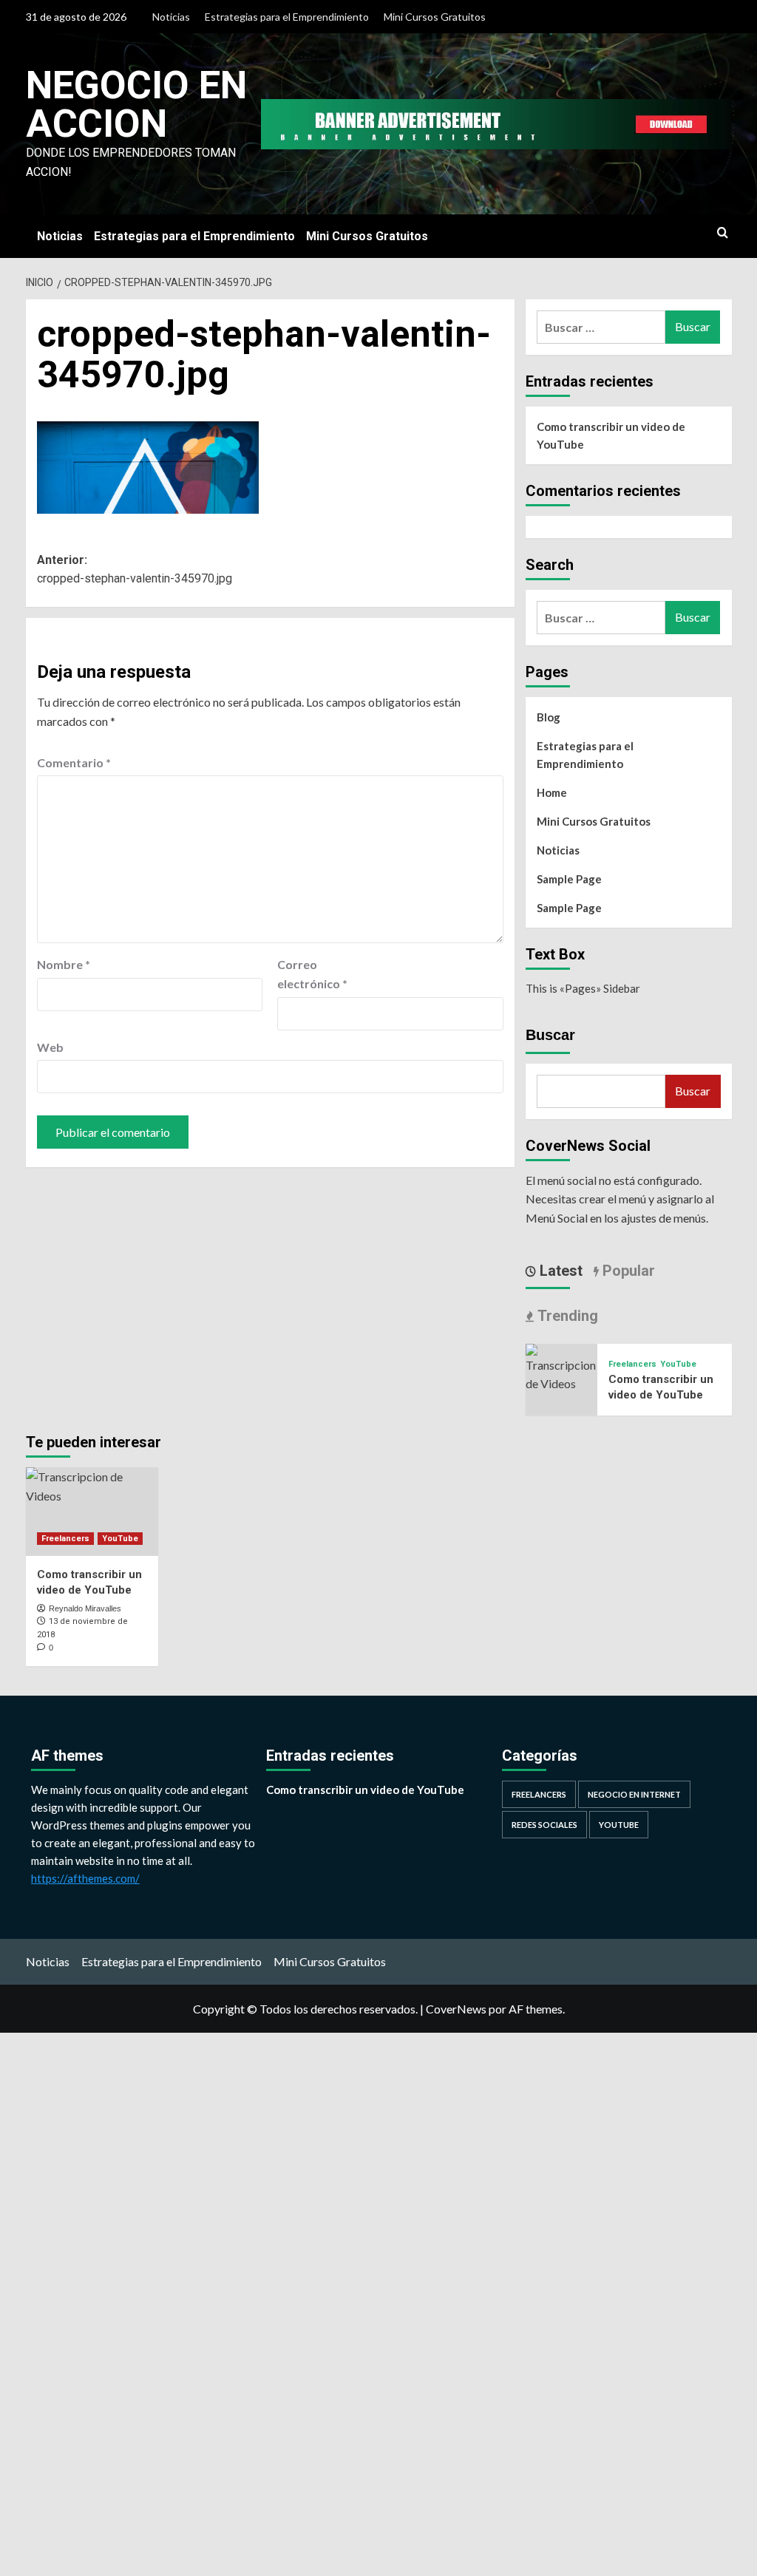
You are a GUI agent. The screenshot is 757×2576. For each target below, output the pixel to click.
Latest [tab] (559, 1271)
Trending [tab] (566, 1316)
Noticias (171, 17)
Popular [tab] (627, 1271)
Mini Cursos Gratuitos (435, 17)
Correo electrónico (312, 974)
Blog (549, 717)
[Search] (723, 233)
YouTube (678, 1364)
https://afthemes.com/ (85, 1878)
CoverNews (456, 2009)
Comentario (74, 762)
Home (552, 792)
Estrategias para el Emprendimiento (287, 17)
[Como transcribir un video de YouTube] (562, 1366)
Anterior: (135, 570)
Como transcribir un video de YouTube (611, 435)
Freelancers (632, 1364)
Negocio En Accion (136, 105)
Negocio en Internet (634, 1794)
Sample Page (569, 879)
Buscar (550, 1035)
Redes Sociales (544, 1825)
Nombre (64, 964)
